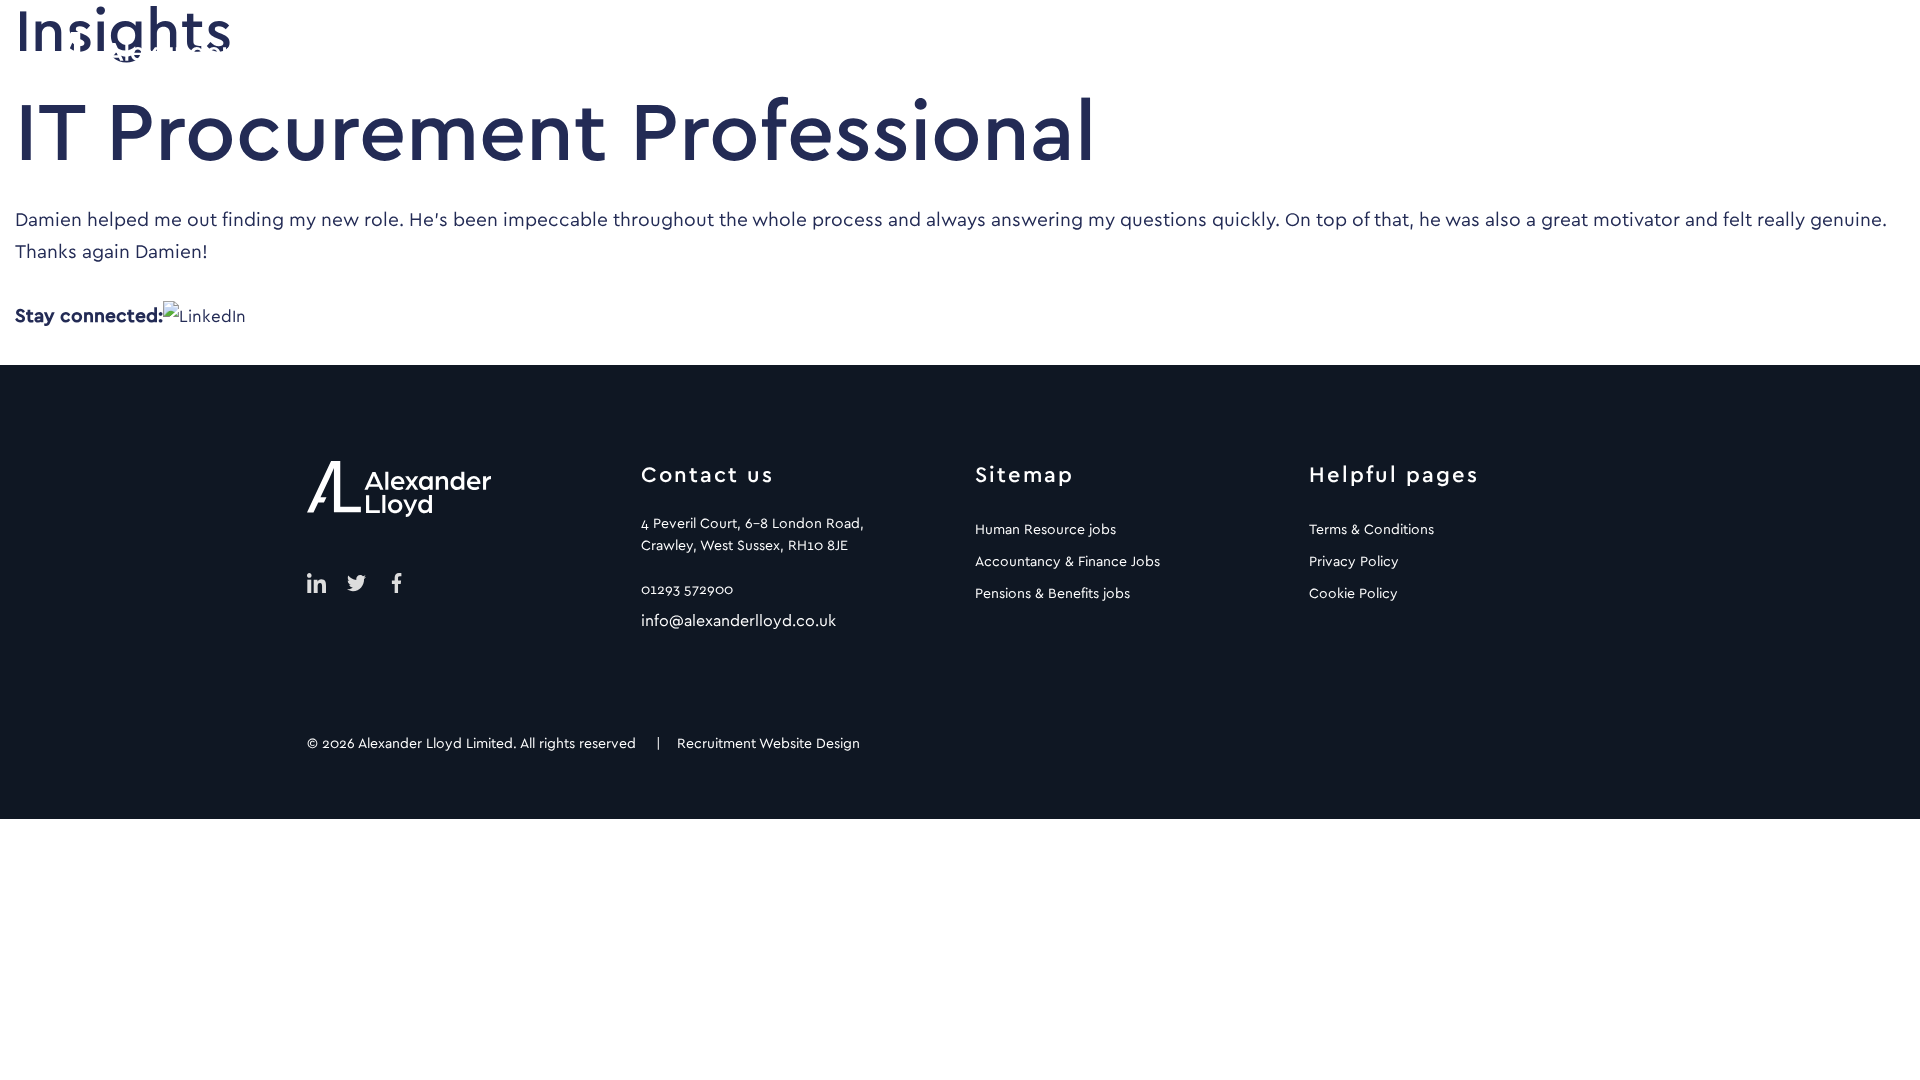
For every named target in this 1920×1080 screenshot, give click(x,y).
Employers (1120, 59)
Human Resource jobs (1045, 530)
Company (1470, 59)
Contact (1629, 59)
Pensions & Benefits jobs (1052, 594)
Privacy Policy (1354, 562)
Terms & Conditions (1371, 530)
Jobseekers (1296, 59)
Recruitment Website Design (768, 744)
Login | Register (1781, 59)
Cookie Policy (1353, 594)
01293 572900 (687, 590)
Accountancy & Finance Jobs (1067, 562)
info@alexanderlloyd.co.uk (738, 621)
